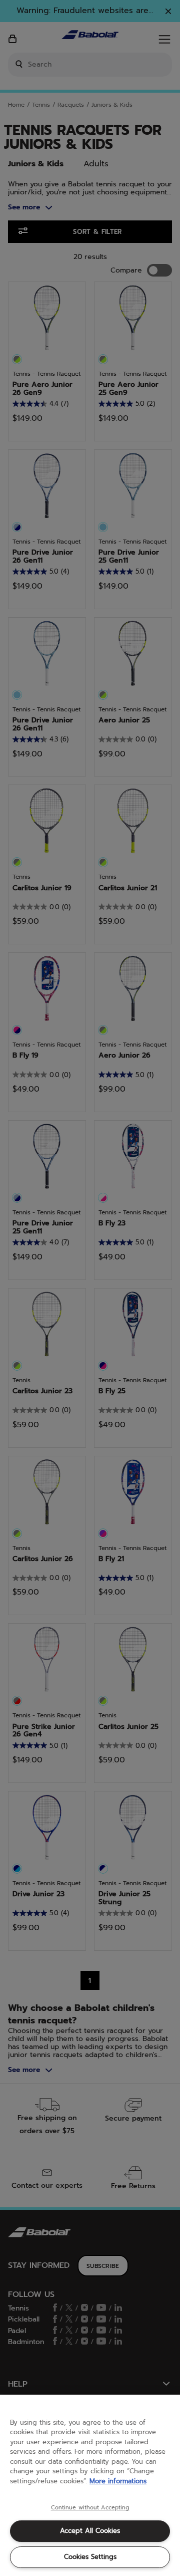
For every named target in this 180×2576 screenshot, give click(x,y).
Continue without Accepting (90, 2508)
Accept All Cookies (90, 2531)
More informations (118, 2481)
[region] (90, 2485)
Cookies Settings (90, 2557)
